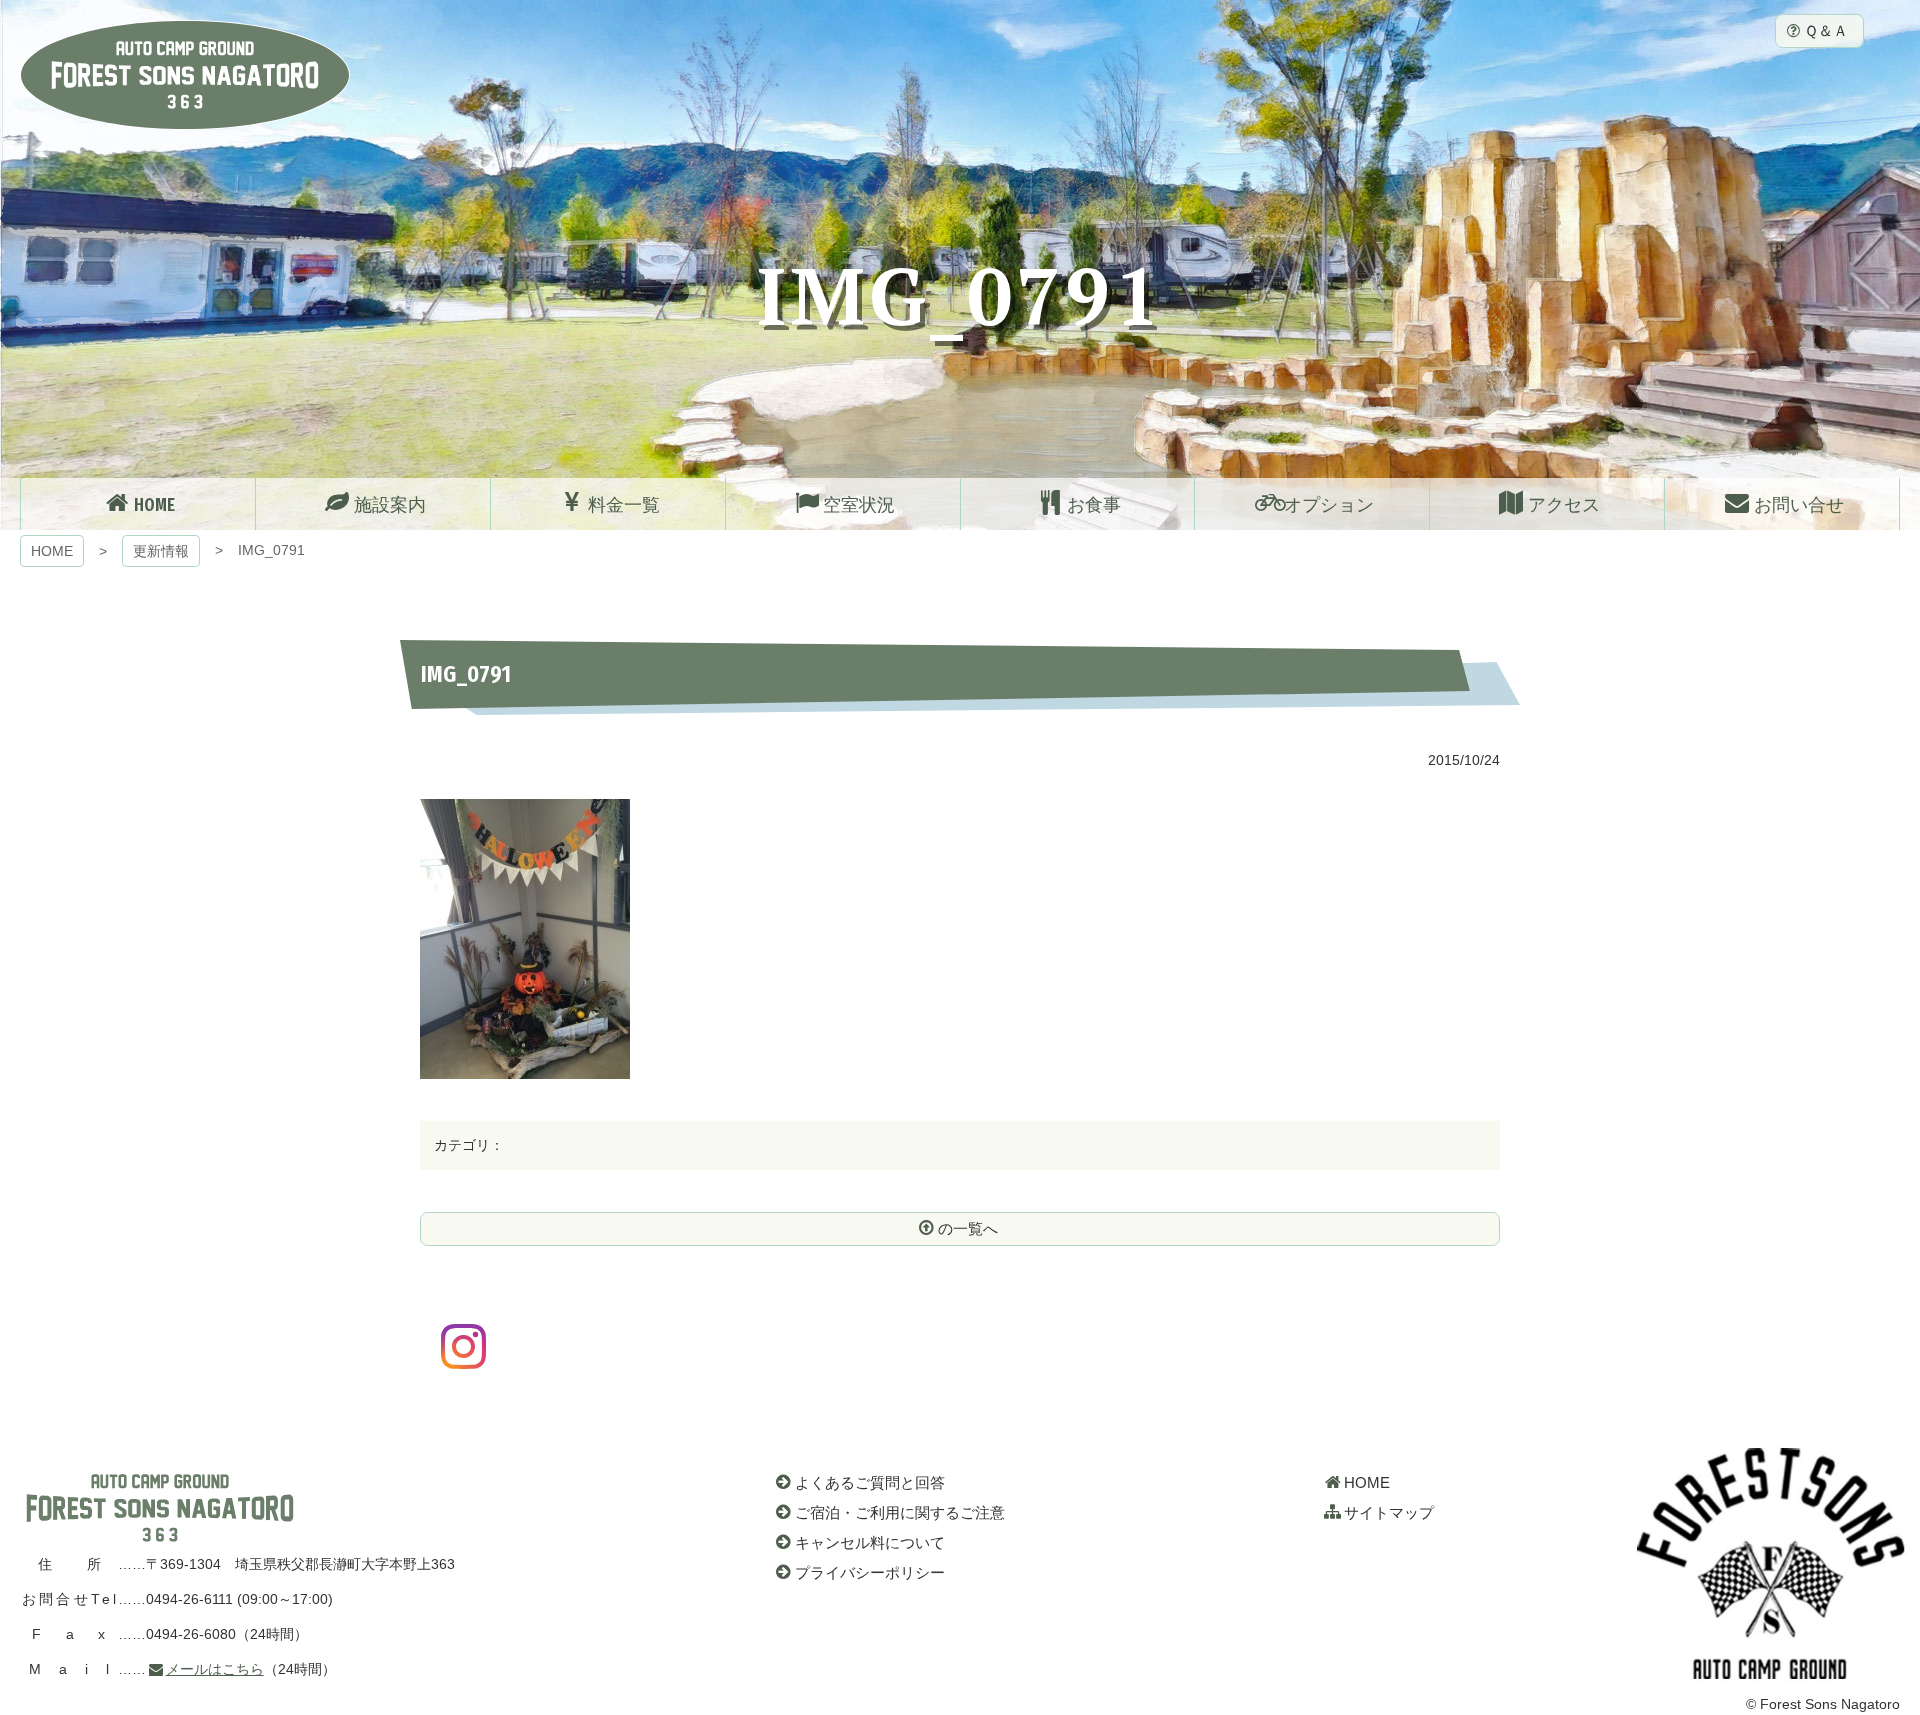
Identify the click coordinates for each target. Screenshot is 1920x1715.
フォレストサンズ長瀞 (160, 1508)
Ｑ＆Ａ (1826, 30)
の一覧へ (968, 1228)
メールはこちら (215, 1669)
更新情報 (161, 551)
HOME (52, 551)
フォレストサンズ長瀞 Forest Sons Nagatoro (185, 75)
